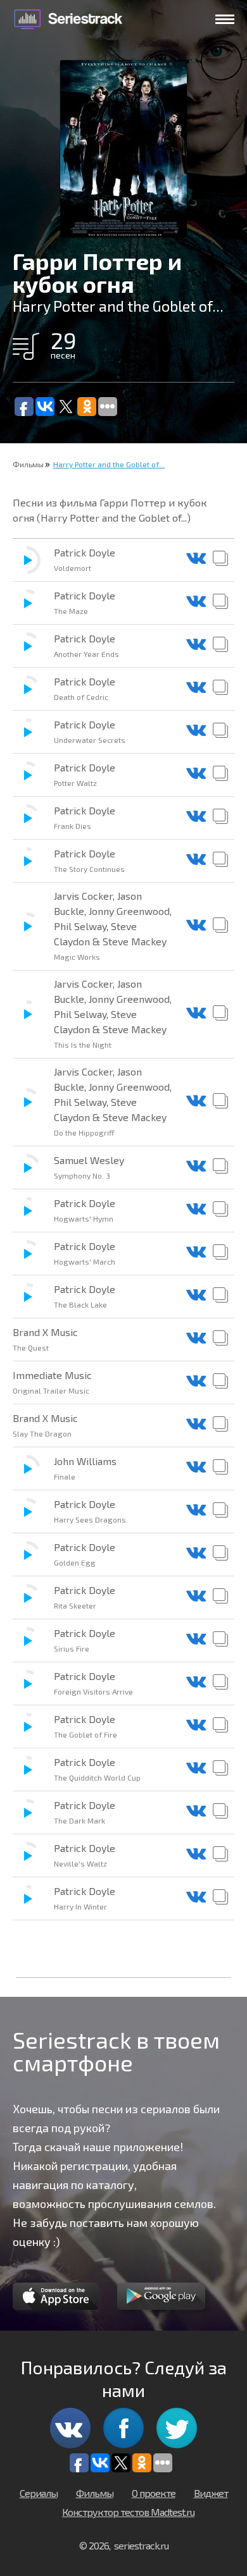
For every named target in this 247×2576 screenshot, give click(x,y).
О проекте (154, 2493)
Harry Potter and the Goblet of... (109, 464)
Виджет (211, 2493)
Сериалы (39, 2493)
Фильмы (28, 464)
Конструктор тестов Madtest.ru (128, 2512)
